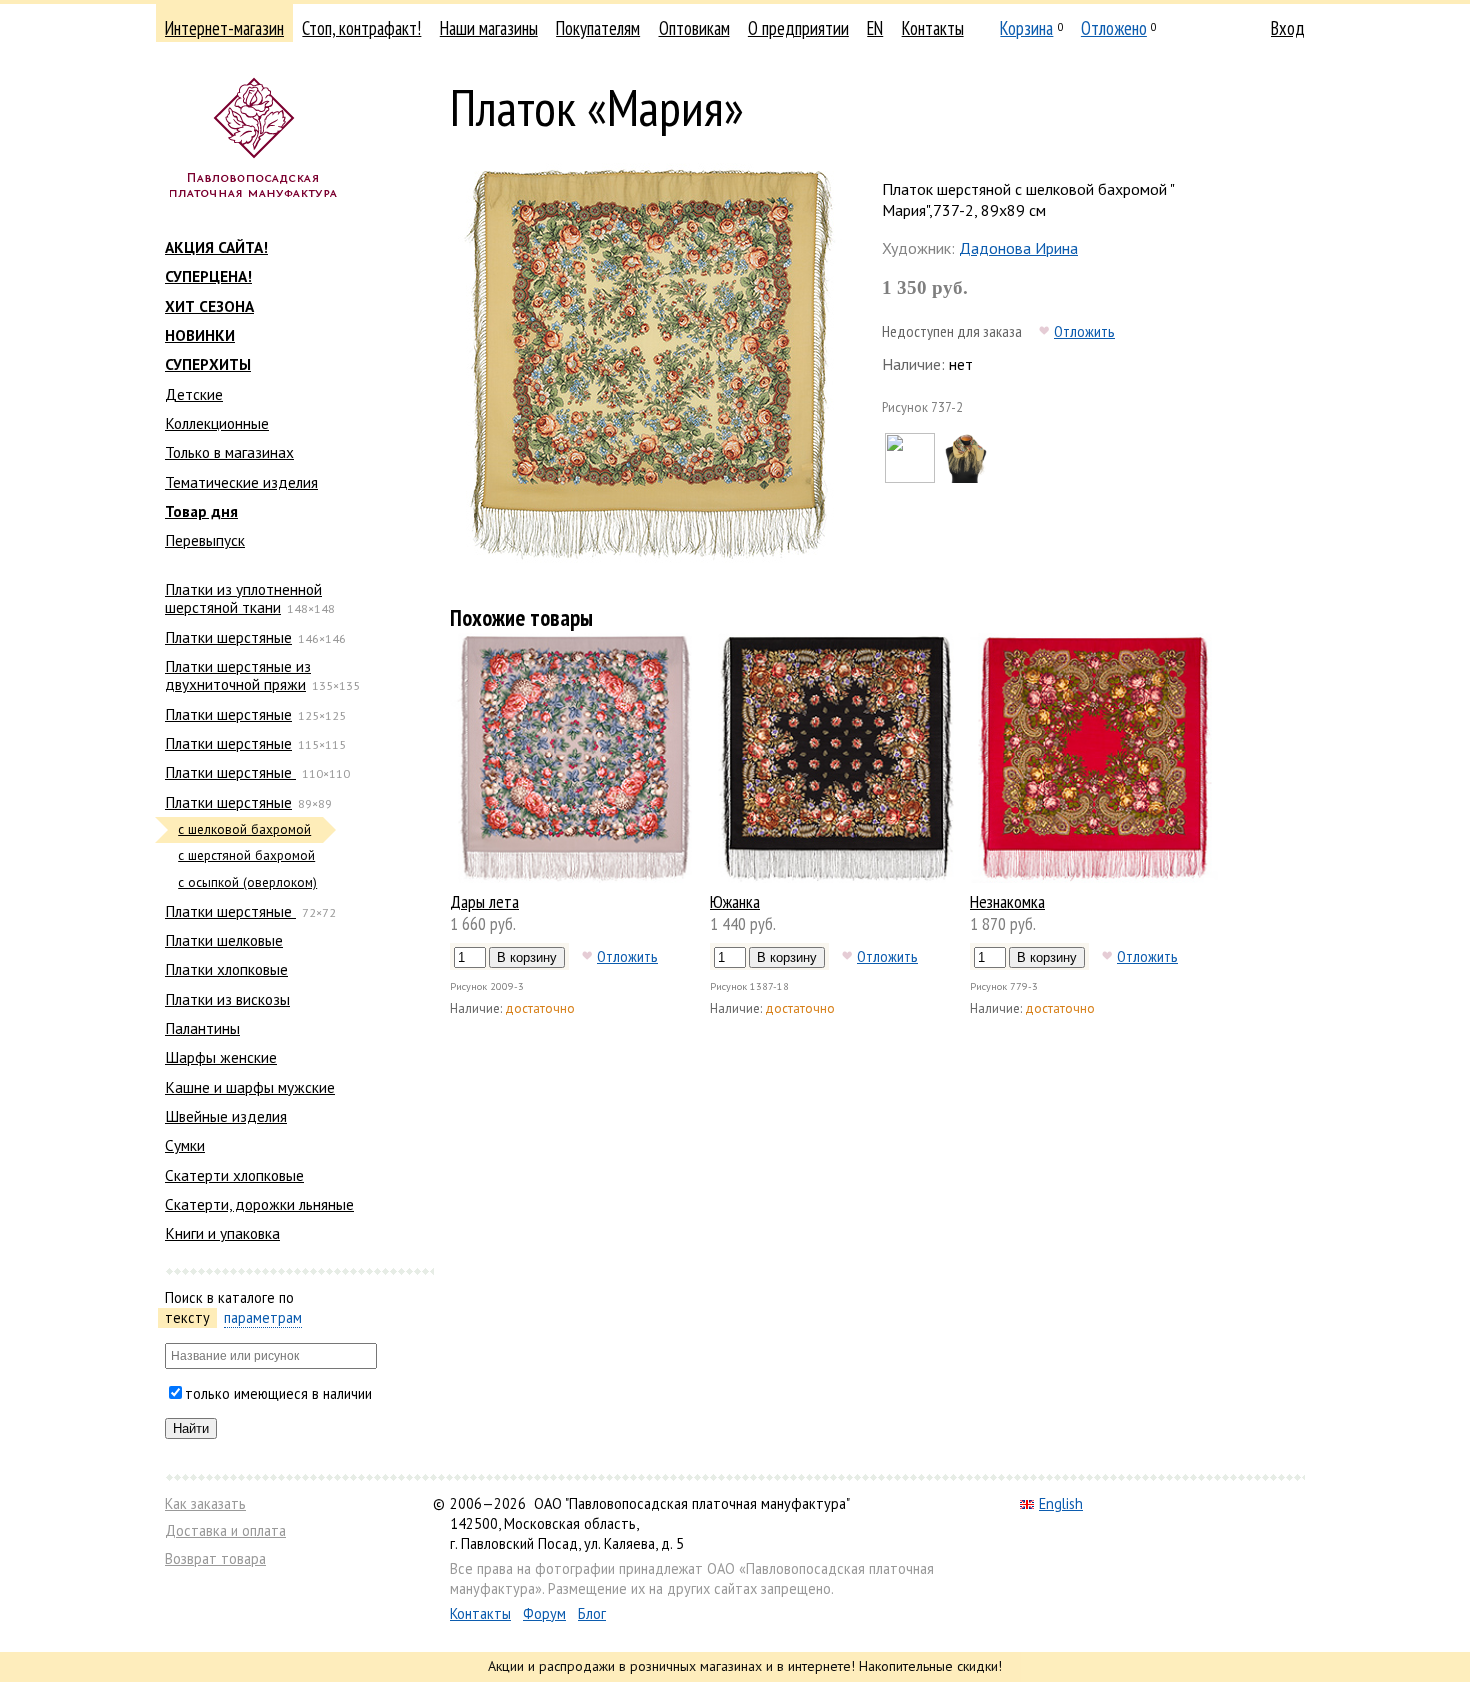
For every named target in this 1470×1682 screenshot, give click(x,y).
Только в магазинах (229, 452)
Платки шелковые (224, 940)
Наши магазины (489, 28)
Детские (194, 394)
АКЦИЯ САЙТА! (216, 247)
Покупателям (598, 28)
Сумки (185, 1145)
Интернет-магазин (224, 28)
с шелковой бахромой (244, 829)
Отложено (1114, 28)
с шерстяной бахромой (246, 855)
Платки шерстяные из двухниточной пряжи (238, 675)
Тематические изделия (241, 482)
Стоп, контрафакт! (361, 28)
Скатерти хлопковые (234, 1175)
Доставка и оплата (225, 1530)
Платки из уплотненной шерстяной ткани (243, 598)
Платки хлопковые (226, 969)
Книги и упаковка (222, 1233)
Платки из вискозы (227, 999)
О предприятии (798, 28)
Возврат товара (215, 1558)
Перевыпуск (205, 540)
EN (875, 28)
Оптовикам (694, 28)
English (1061, 1503)
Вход (1288, 28)
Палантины (202, 1028)
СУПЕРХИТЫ (208, 364)
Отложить (1084, 331)
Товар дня (201, 511)
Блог (592, 1613)
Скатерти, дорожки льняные (259, 1204)
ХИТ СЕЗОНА (209, 306)
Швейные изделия (226, 1116)
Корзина (1026, 28)
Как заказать (205, 1503)
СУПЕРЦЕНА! (208, 276)
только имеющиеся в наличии (278, 1393)
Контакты (933, 28)
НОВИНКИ (200, 335)
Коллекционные (217, 423)
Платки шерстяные (228, 637)
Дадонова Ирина (1018, 248)
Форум (544, 1613)
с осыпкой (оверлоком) (247, 882)
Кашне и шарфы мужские (250, 1087)
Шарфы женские (221, 1057)
